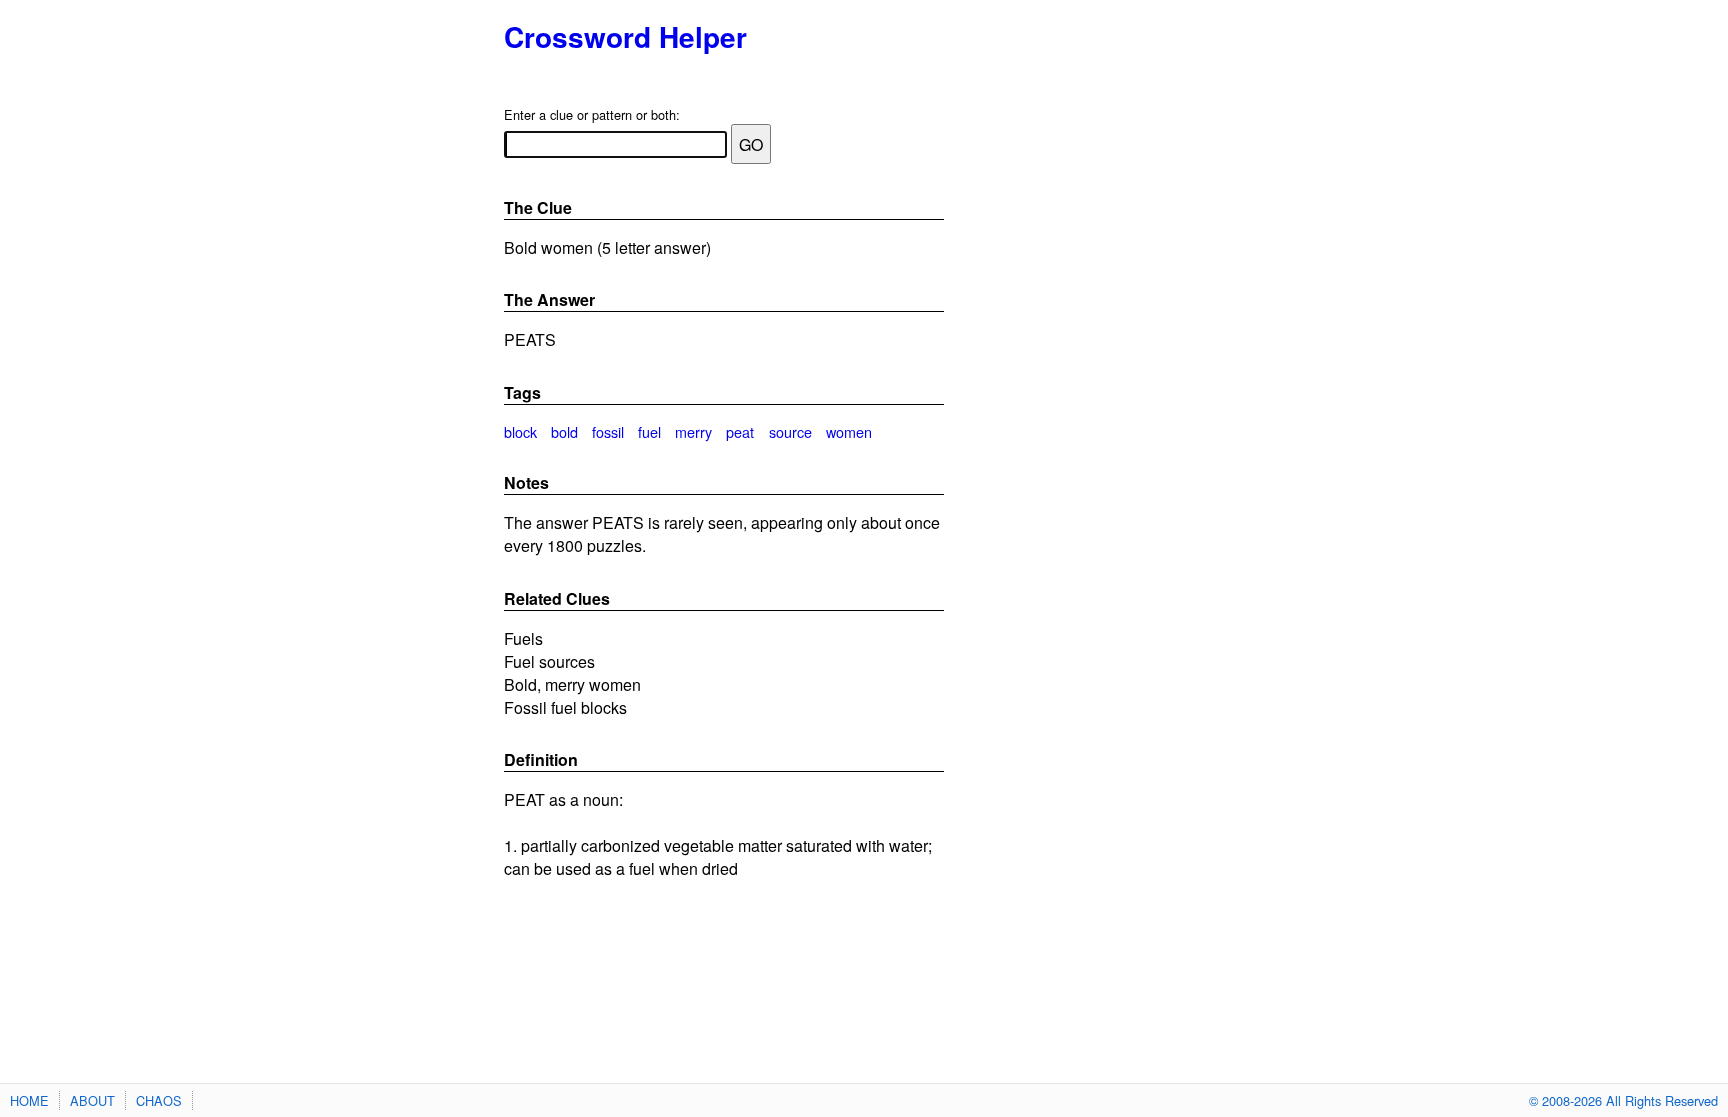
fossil (608, 431)
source (790, 431)
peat (740, 431)
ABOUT (92, 1100)
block (520, 431)
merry (693, 431)
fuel (649, 431)
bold (564, 431)
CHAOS (159, 1100)
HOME (29, 1100)
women (849, 431)
